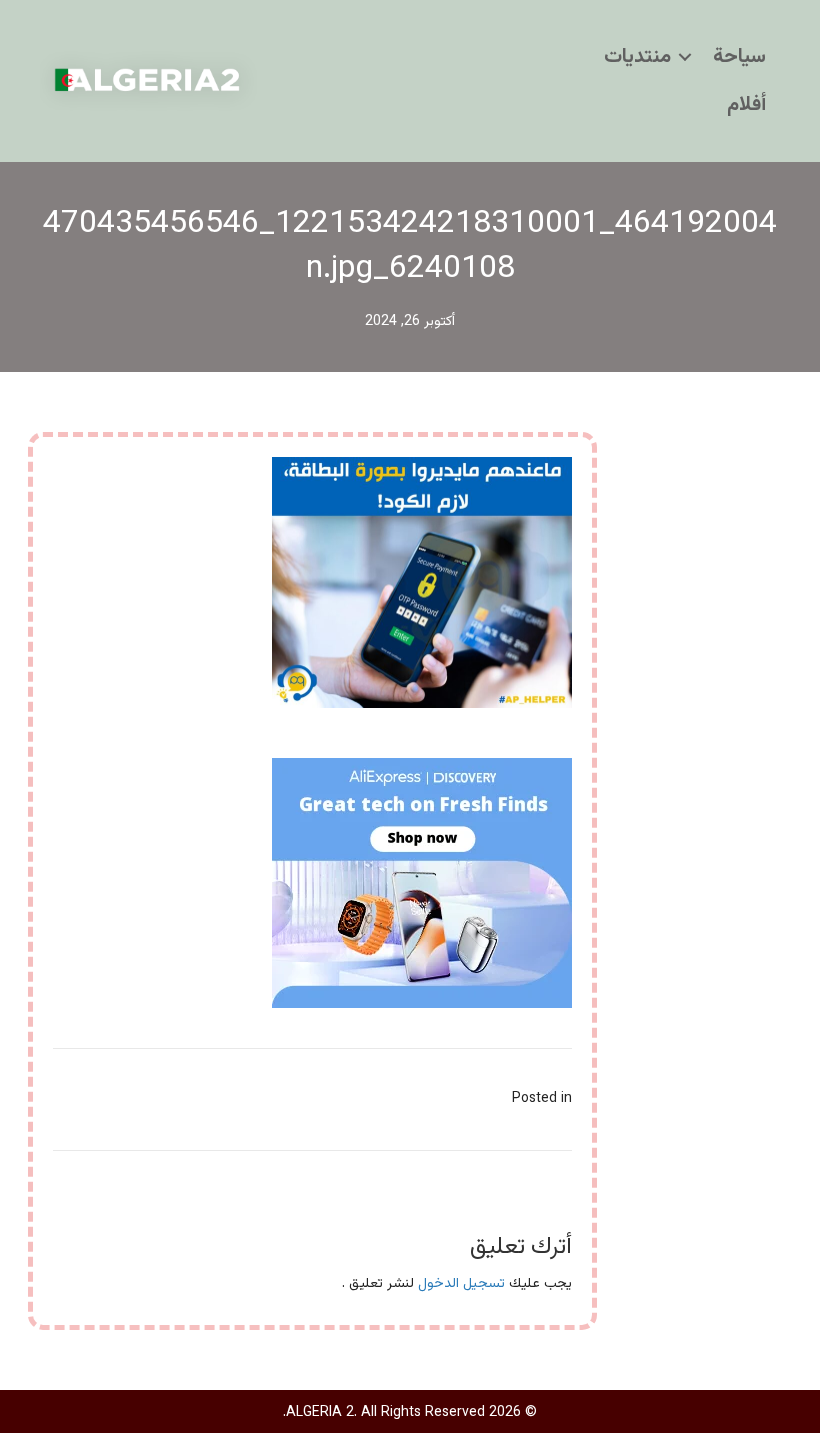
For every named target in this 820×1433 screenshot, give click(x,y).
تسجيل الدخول (461, 1284)
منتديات (637, 57)
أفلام (746, 105)
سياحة (739, 57)
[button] (685, 57)
